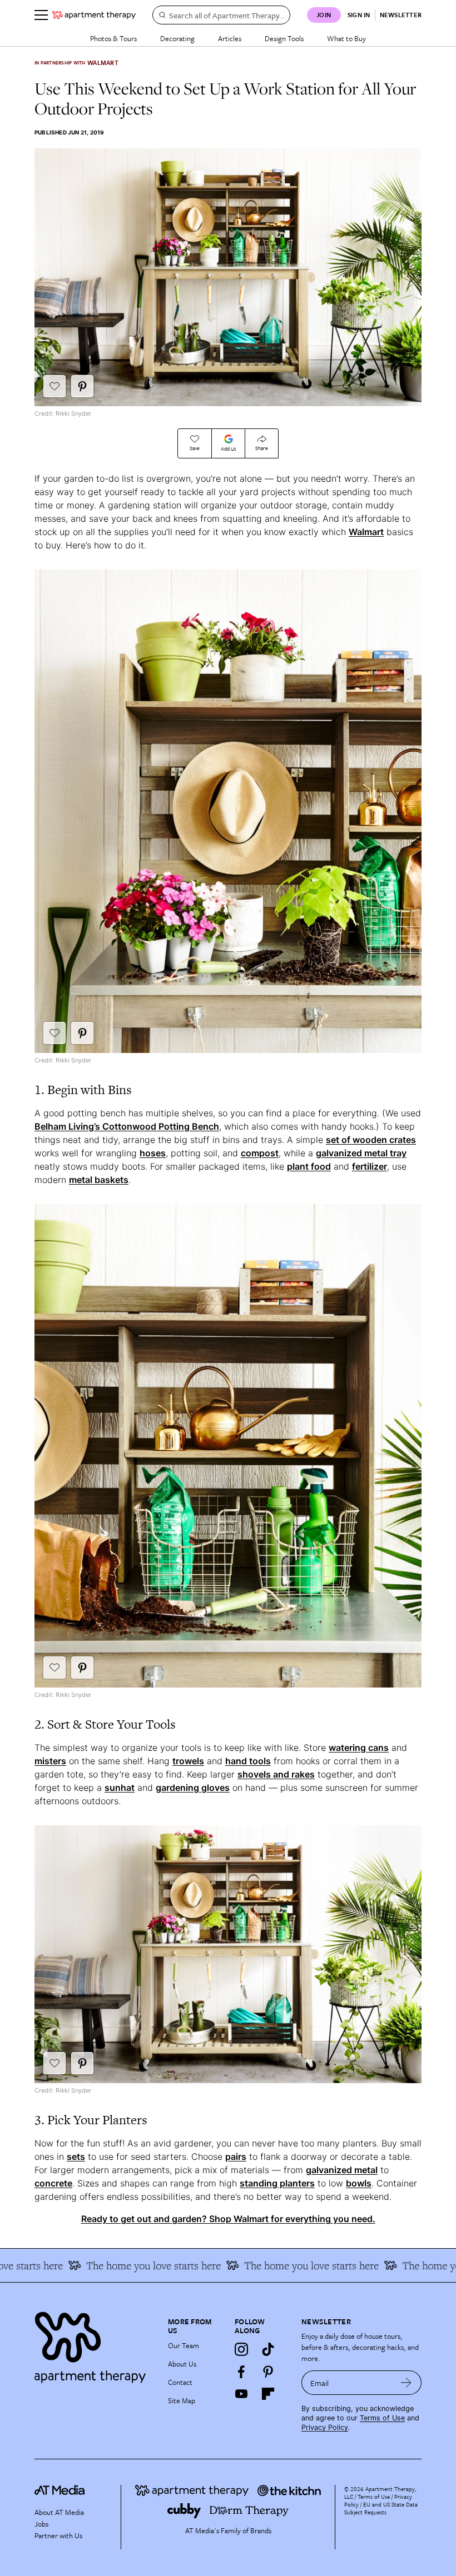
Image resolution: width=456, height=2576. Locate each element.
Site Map (182, 2400)
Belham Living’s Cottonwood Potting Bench (127, 1126)
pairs (236, 2156)
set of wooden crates (371, 1140)
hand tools (248, 1761)
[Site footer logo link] (95, 2345)
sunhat (120, 1788)
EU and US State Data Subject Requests (381, 2508)
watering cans (359, 1748)
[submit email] (406, 2383)
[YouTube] (241, 2394)
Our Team (184, 2345)
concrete (53, 2183)
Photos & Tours (113, 38)
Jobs (41, 2524)
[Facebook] (241, 2372)
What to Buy (346, 38)
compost (260, 1153)
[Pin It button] (82, 386)
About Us (182, 2364)
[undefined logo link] (94, 15)
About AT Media (59, 2512)
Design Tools (284, 38)
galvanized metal (342, 2170)
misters (50, 1761)
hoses (153, 1153)
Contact (180, 2382)
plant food (309, 1166)
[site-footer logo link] (60, 2492)
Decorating (177, 38)
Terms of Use (382, 2418)
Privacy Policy (325, 2427)
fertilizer (370, 1166)
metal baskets (99, 1180)
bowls (359, 2183)
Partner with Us (58, 2535)
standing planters (277, 2183)
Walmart (366, 532)
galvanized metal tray (361, 1153)
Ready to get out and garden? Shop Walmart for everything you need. (228, 2219)
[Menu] (41, 15)
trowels (188, 1761)
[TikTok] (268, 2349)
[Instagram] (241, 2349)
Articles (230, 38)
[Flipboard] (268, 2394)
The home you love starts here (123, 2265)
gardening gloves (193, 1788)
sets (76, 2156)
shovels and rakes (276, 1774)
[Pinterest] (268, 2372)
